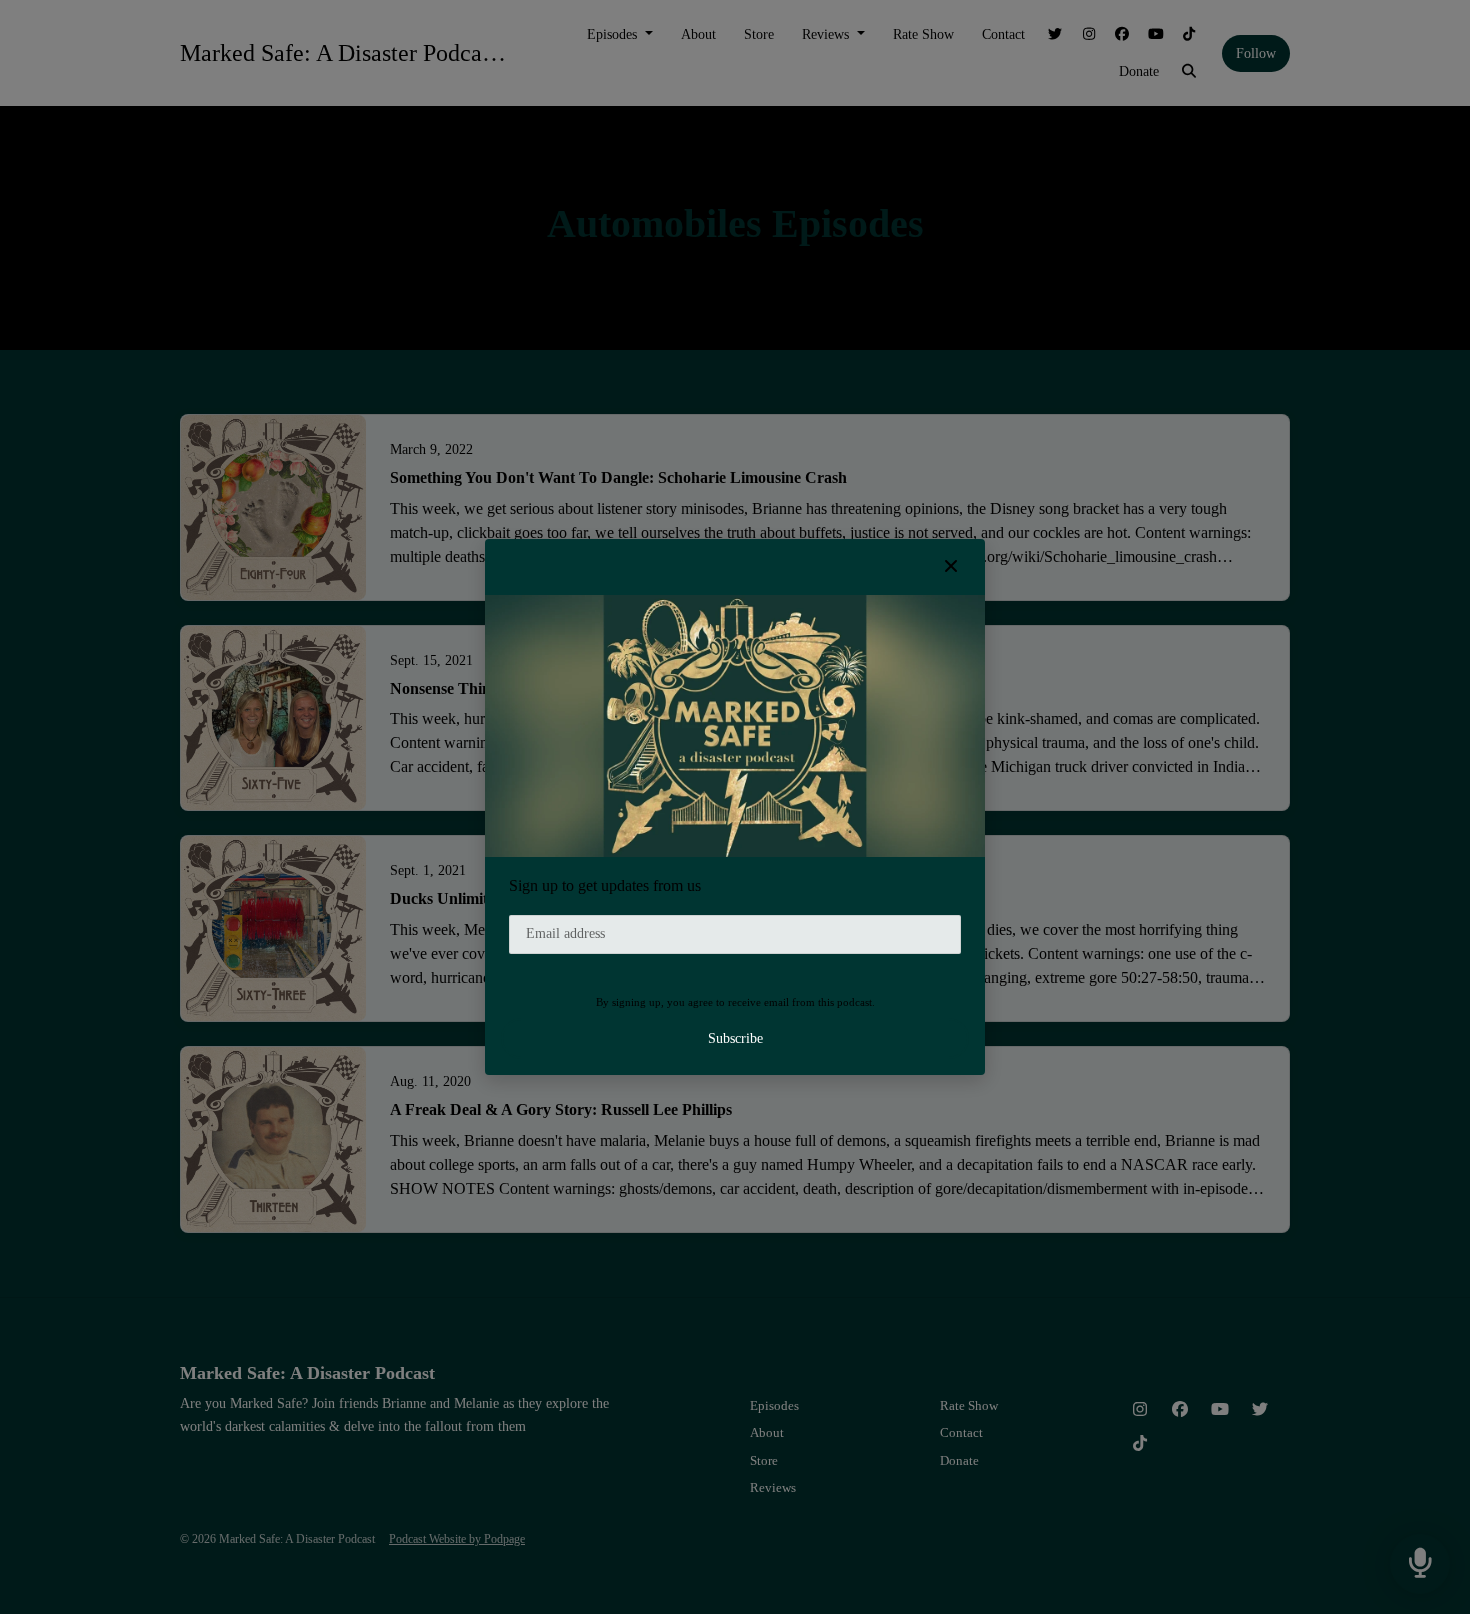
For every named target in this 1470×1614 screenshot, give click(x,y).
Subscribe (735, 1038)
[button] (951, 567)
